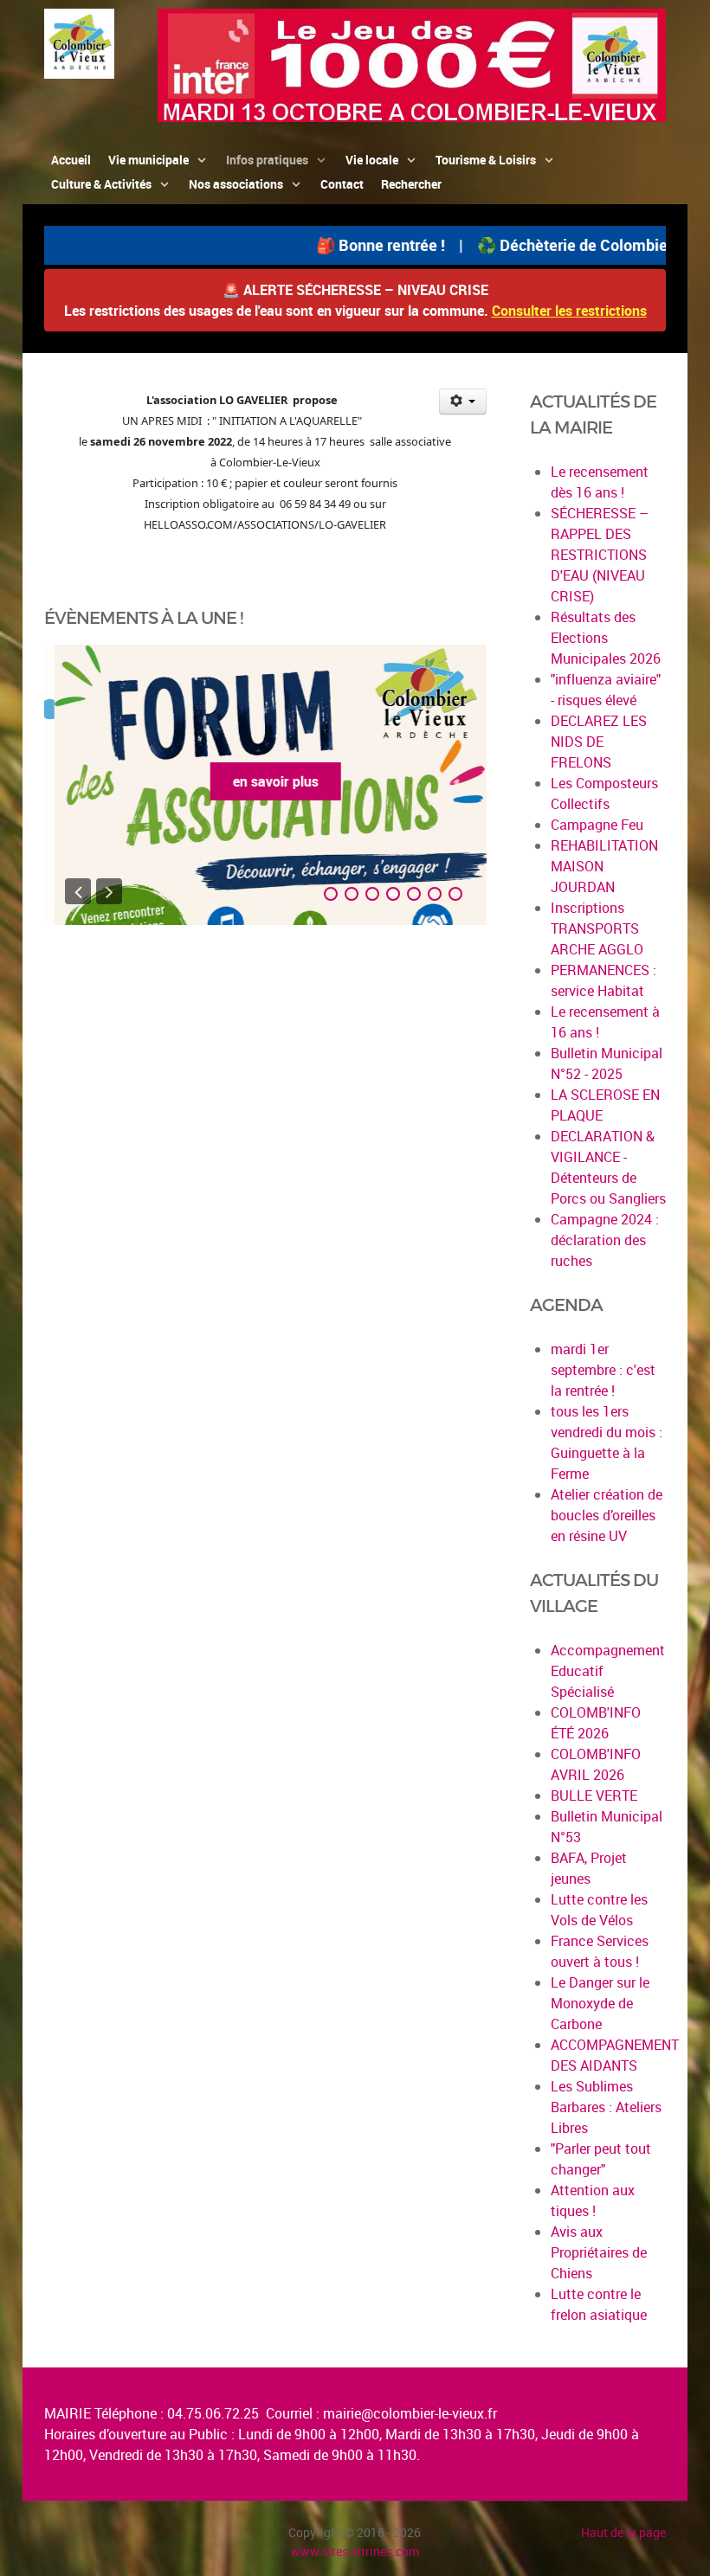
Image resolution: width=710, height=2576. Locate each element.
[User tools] (463, 401)
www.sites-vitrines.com (355, 2551)
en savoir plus (265, 781)
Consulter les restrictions (569, 311)
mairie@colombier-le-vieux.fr (410, 2413)
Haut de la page (623, 2532)
